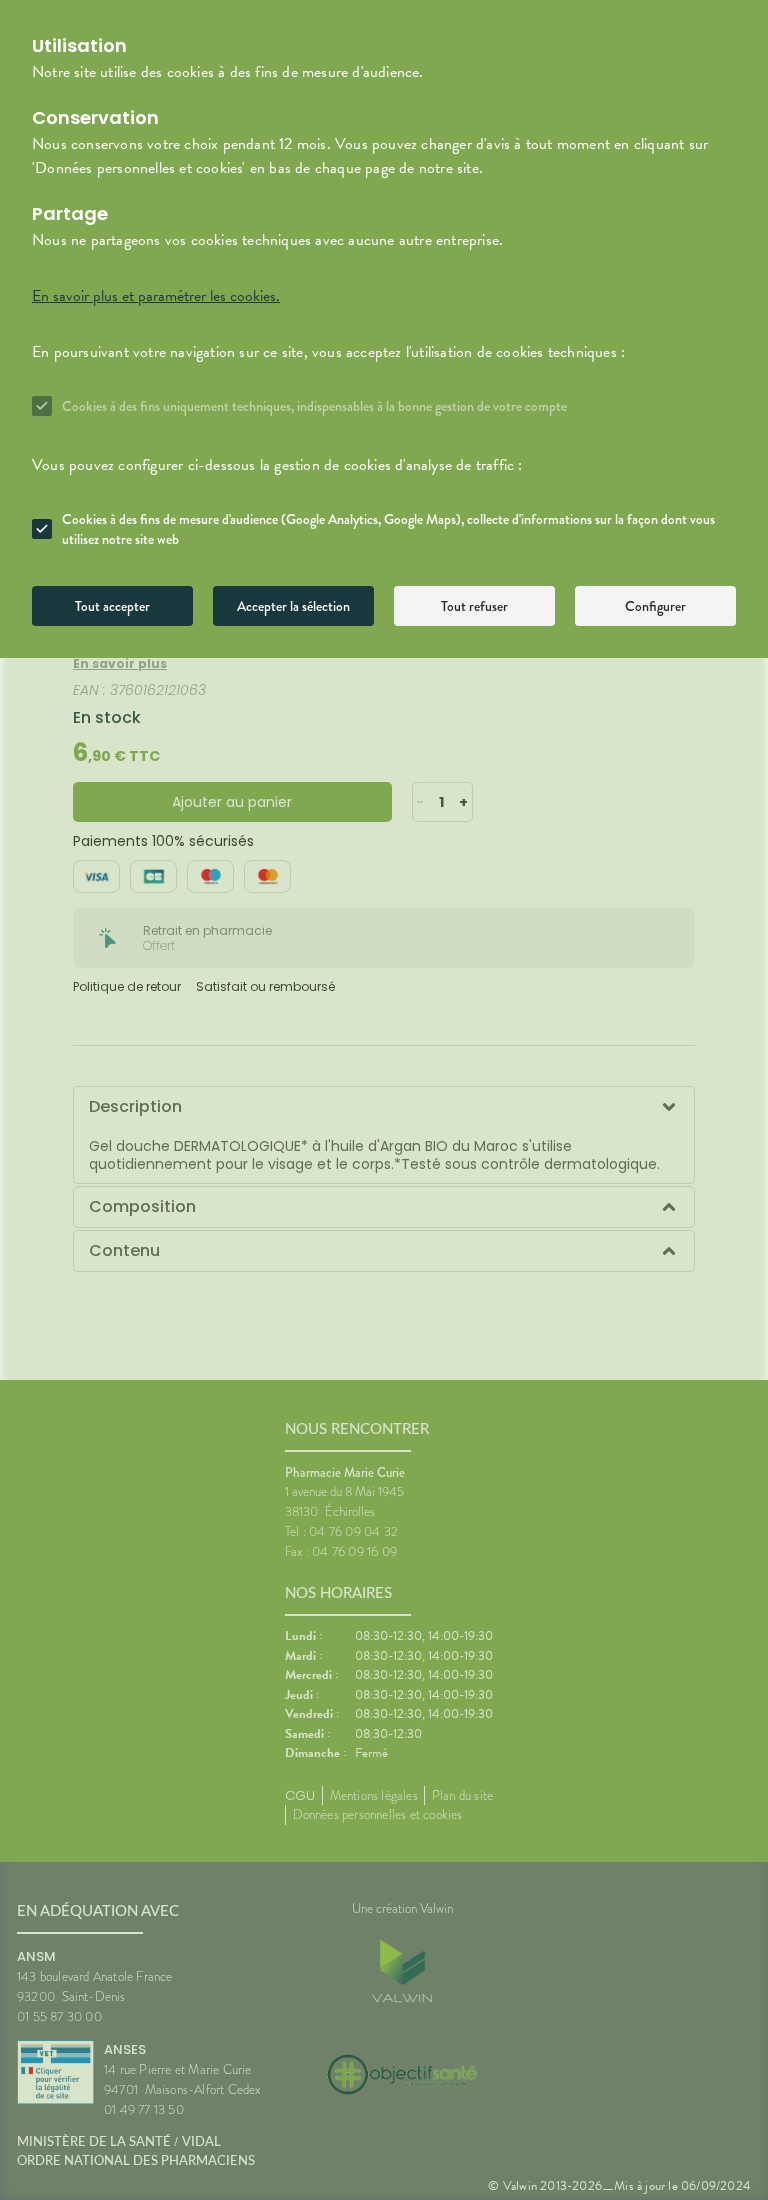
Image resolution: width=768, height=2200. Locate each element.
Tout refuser (474, 606)
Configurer (655, 606)
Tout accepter (112, 606)
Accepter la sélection (293, 606)
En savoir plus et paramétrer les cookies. (156, 296)
